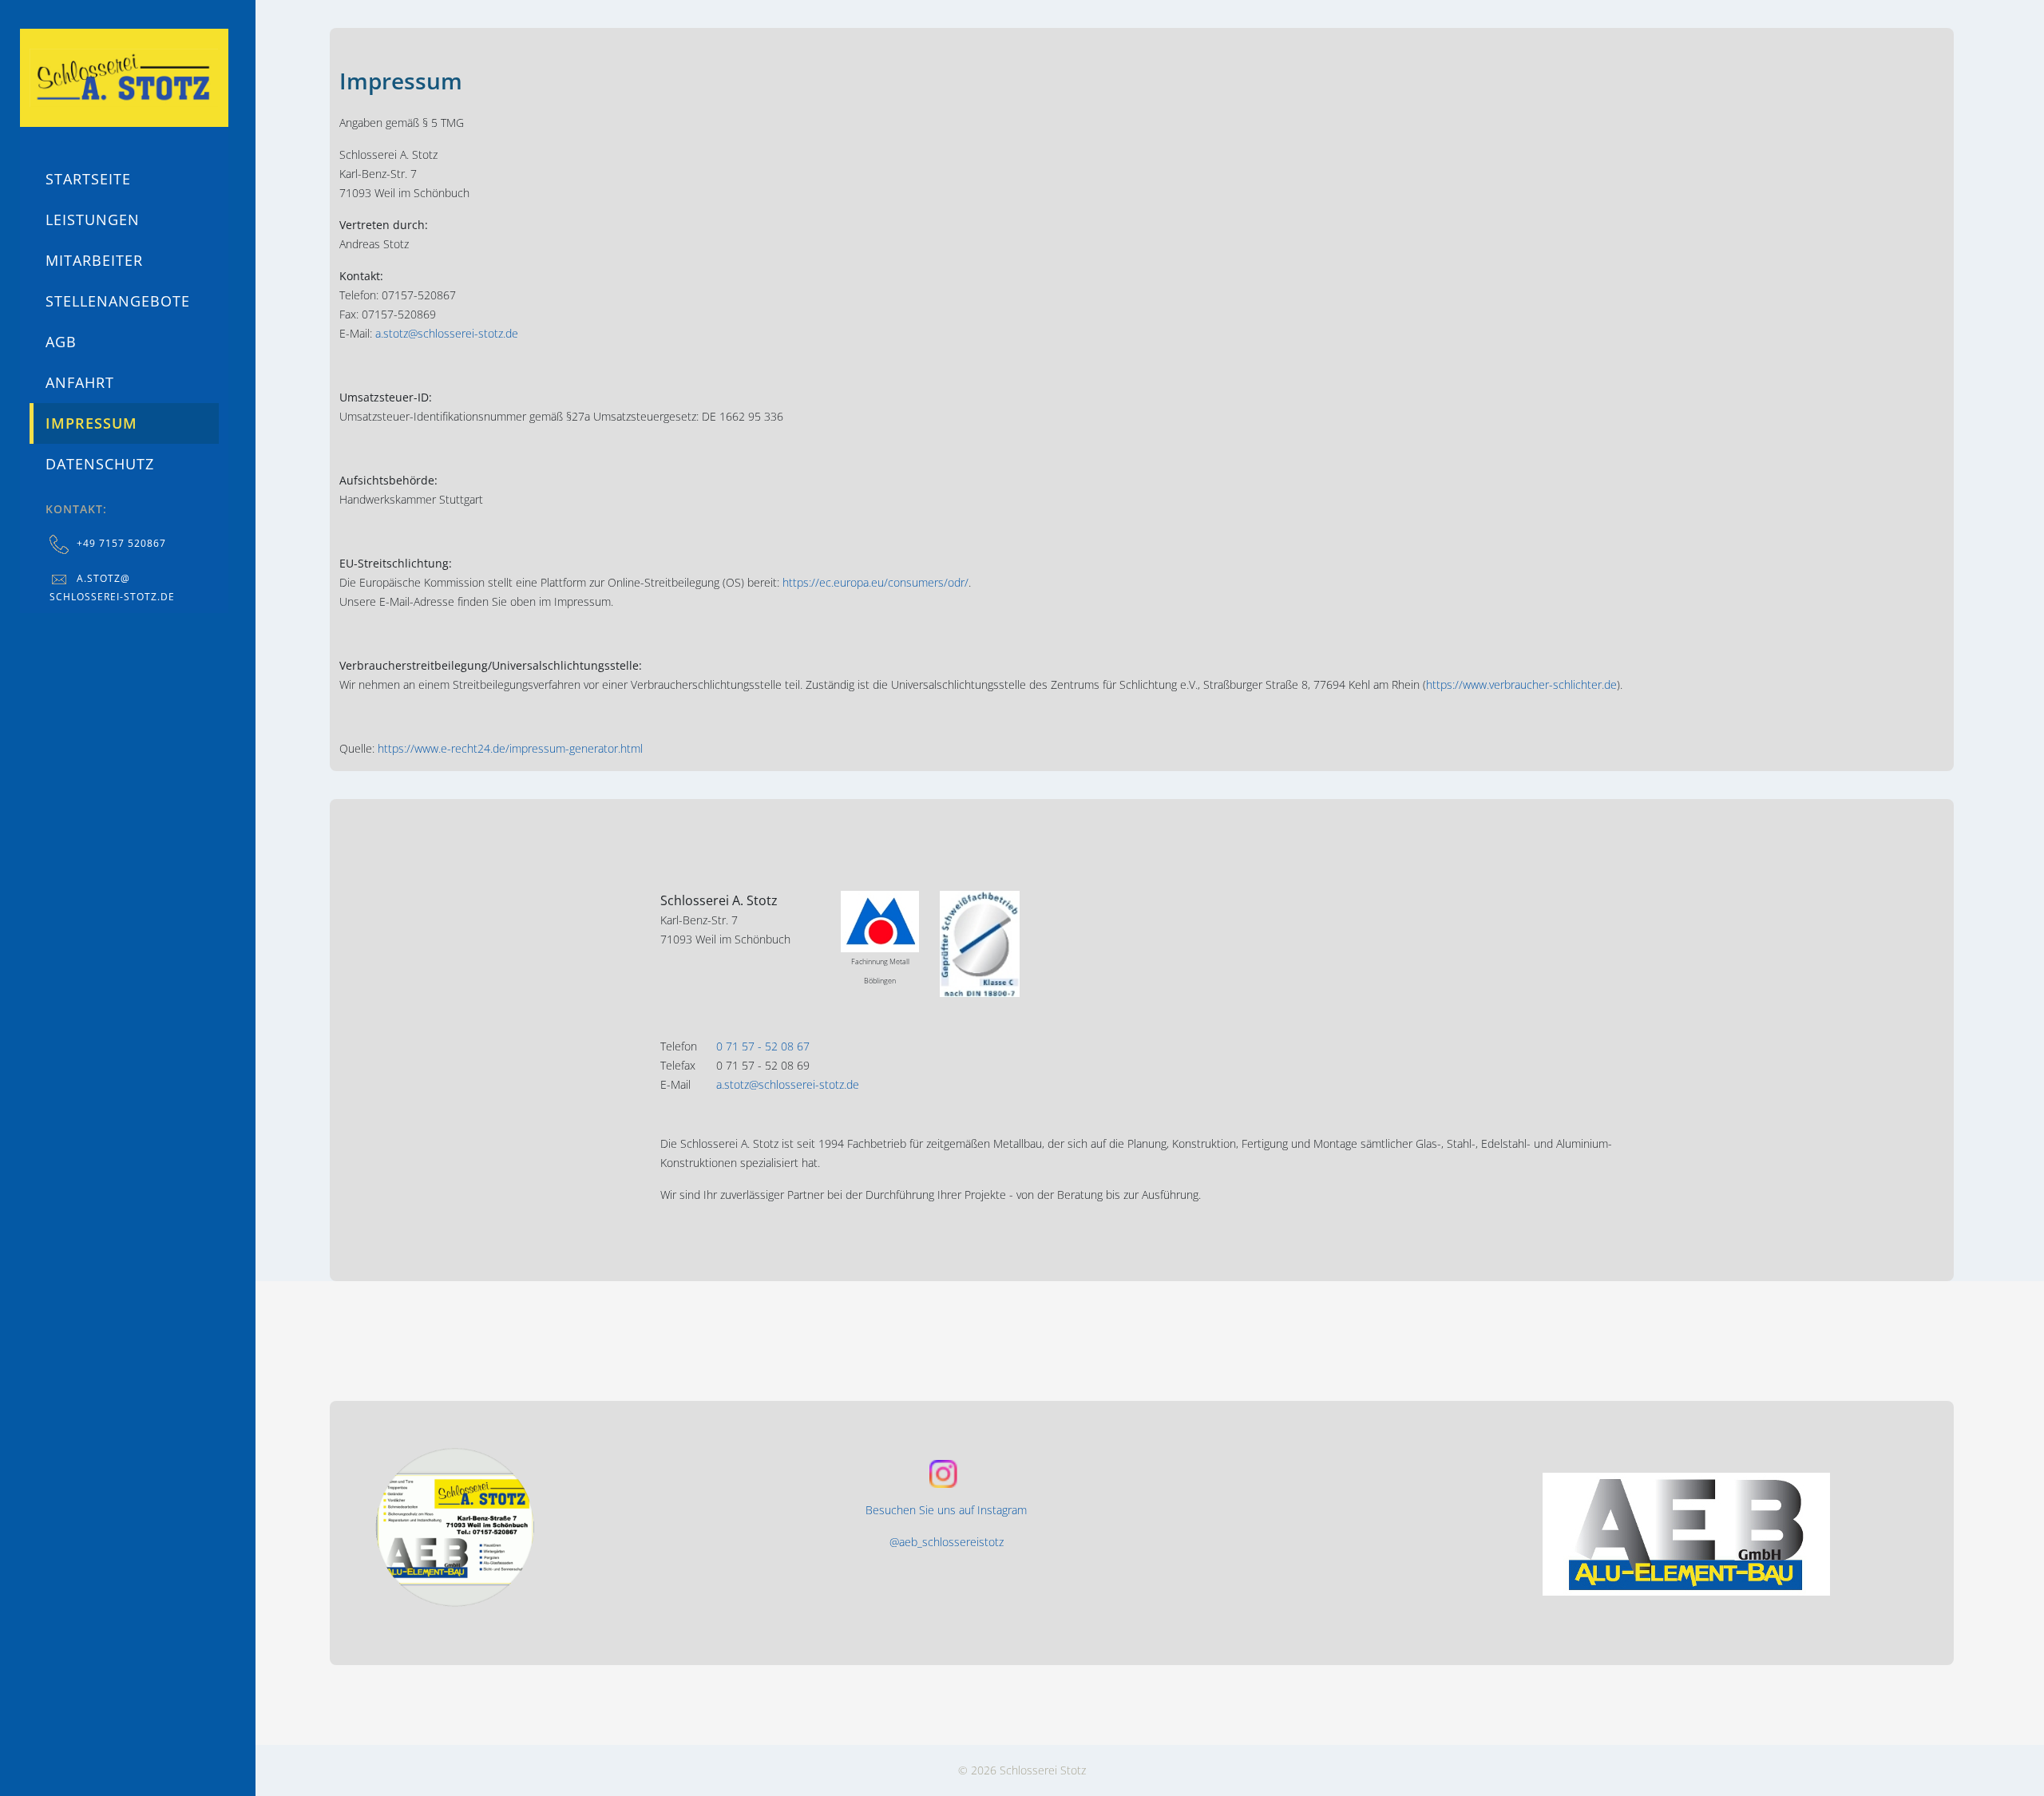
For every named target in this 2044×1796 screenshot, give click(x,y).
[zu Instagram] (556, 1527)
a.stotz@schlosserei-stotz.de (447, 333)
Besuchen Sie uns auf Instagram (946, 1510)
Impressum (91, 423)
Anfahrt (80, 382)
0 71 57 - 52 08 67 (763, 1046)
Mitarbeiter (94, 260)
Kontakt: (76, 509)
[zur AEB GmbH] (1729, 1534)
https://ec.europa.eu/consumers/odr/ (875, 582)
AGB (61, 342)
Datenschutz (100, 464)
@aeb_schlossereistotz (947, 1542)
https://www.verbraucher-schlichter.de (1521, 684)
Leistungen (93, 220)
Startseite (88, 179)
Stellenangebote (118, 301)
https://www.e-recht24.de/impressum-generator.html (510, 748)
